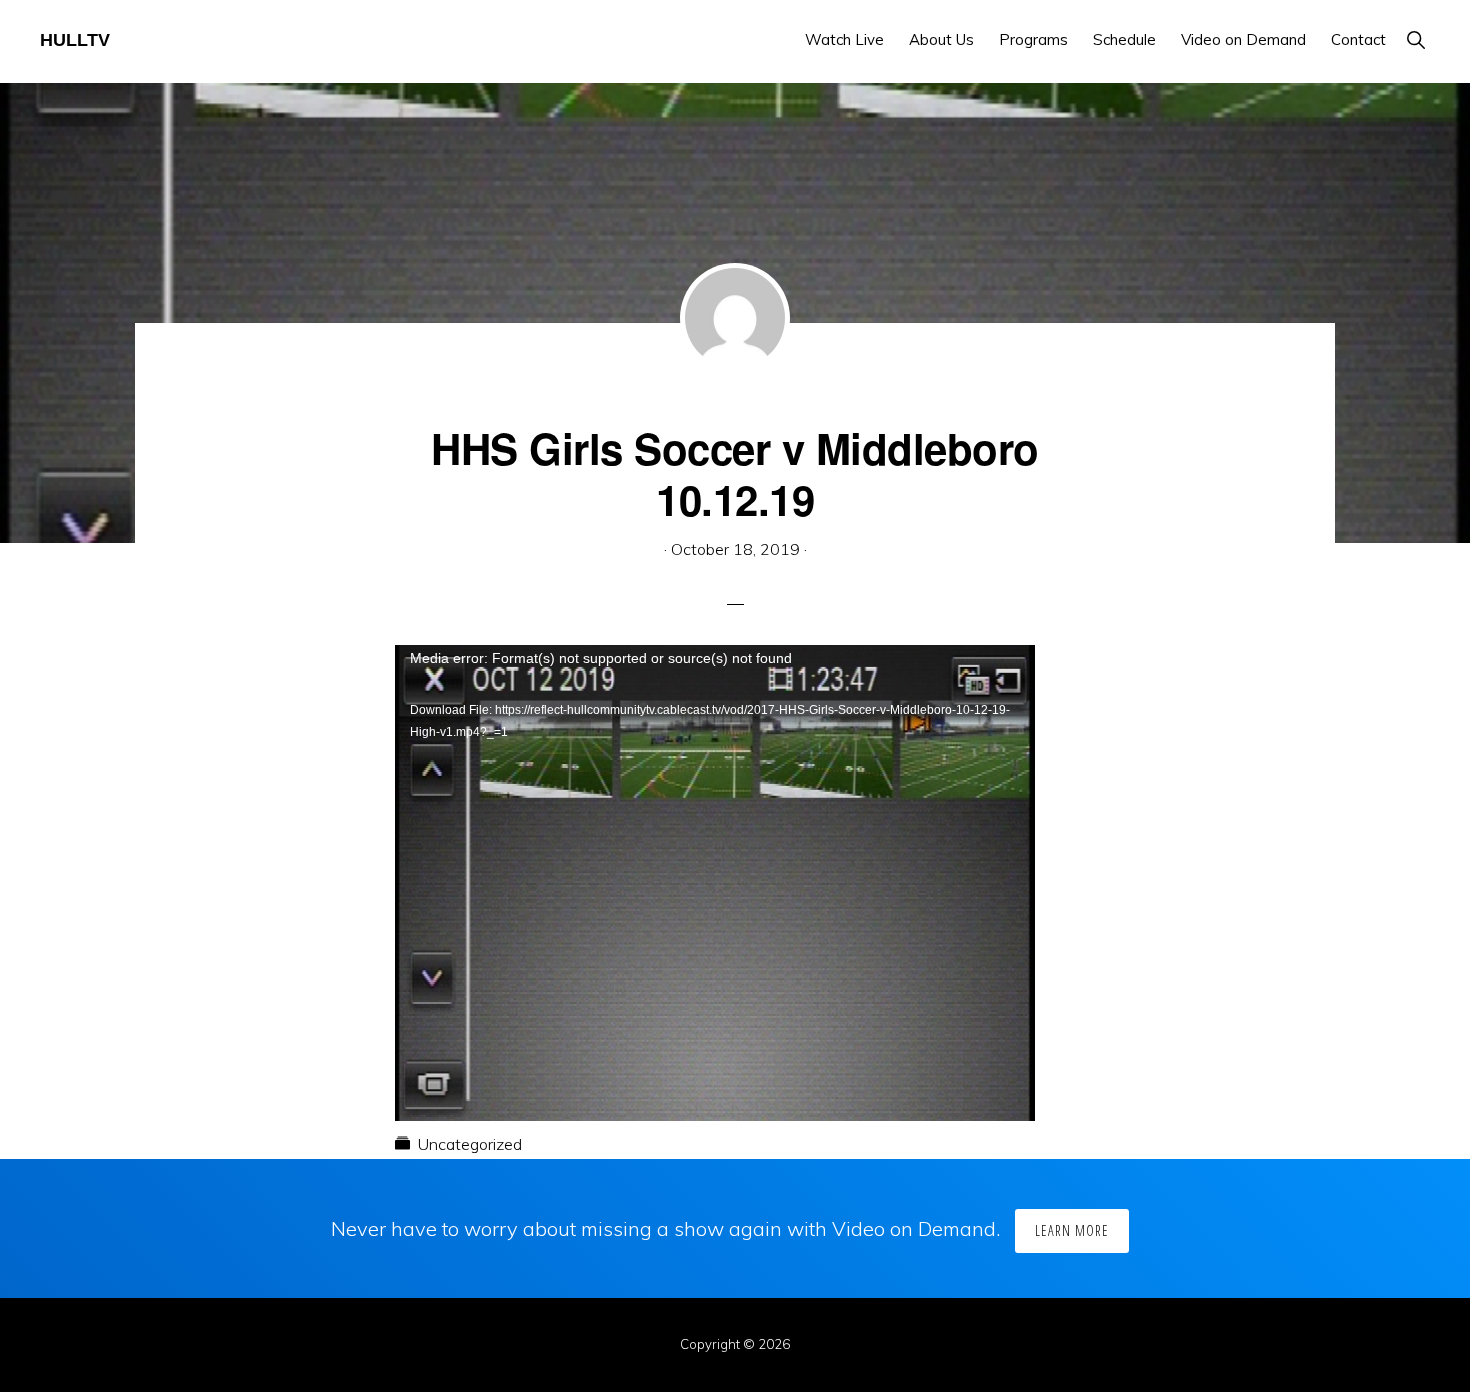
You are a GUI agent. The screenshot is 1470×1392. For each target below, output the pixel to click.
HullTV (75, 40)
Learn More (1072, 1230)
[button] (1415, 39)
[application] (715, 825)
